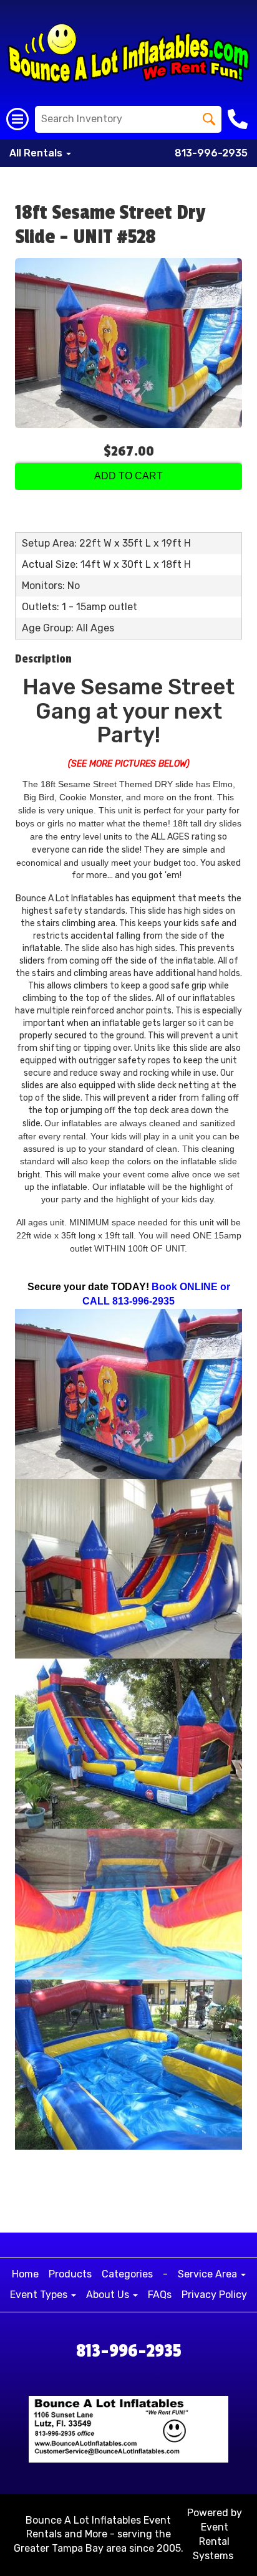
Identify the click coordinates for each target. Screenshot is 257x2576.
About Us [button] (109, 2295)
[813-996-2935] (239, 119)
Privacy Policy (214, 2295)
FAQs (160, 2295)
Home (25, 2274)
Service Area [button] (209, 2274)
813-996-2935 (211, 153)
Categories (127, 2274)
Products (70, 2274)
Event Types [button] (40, 2295)
